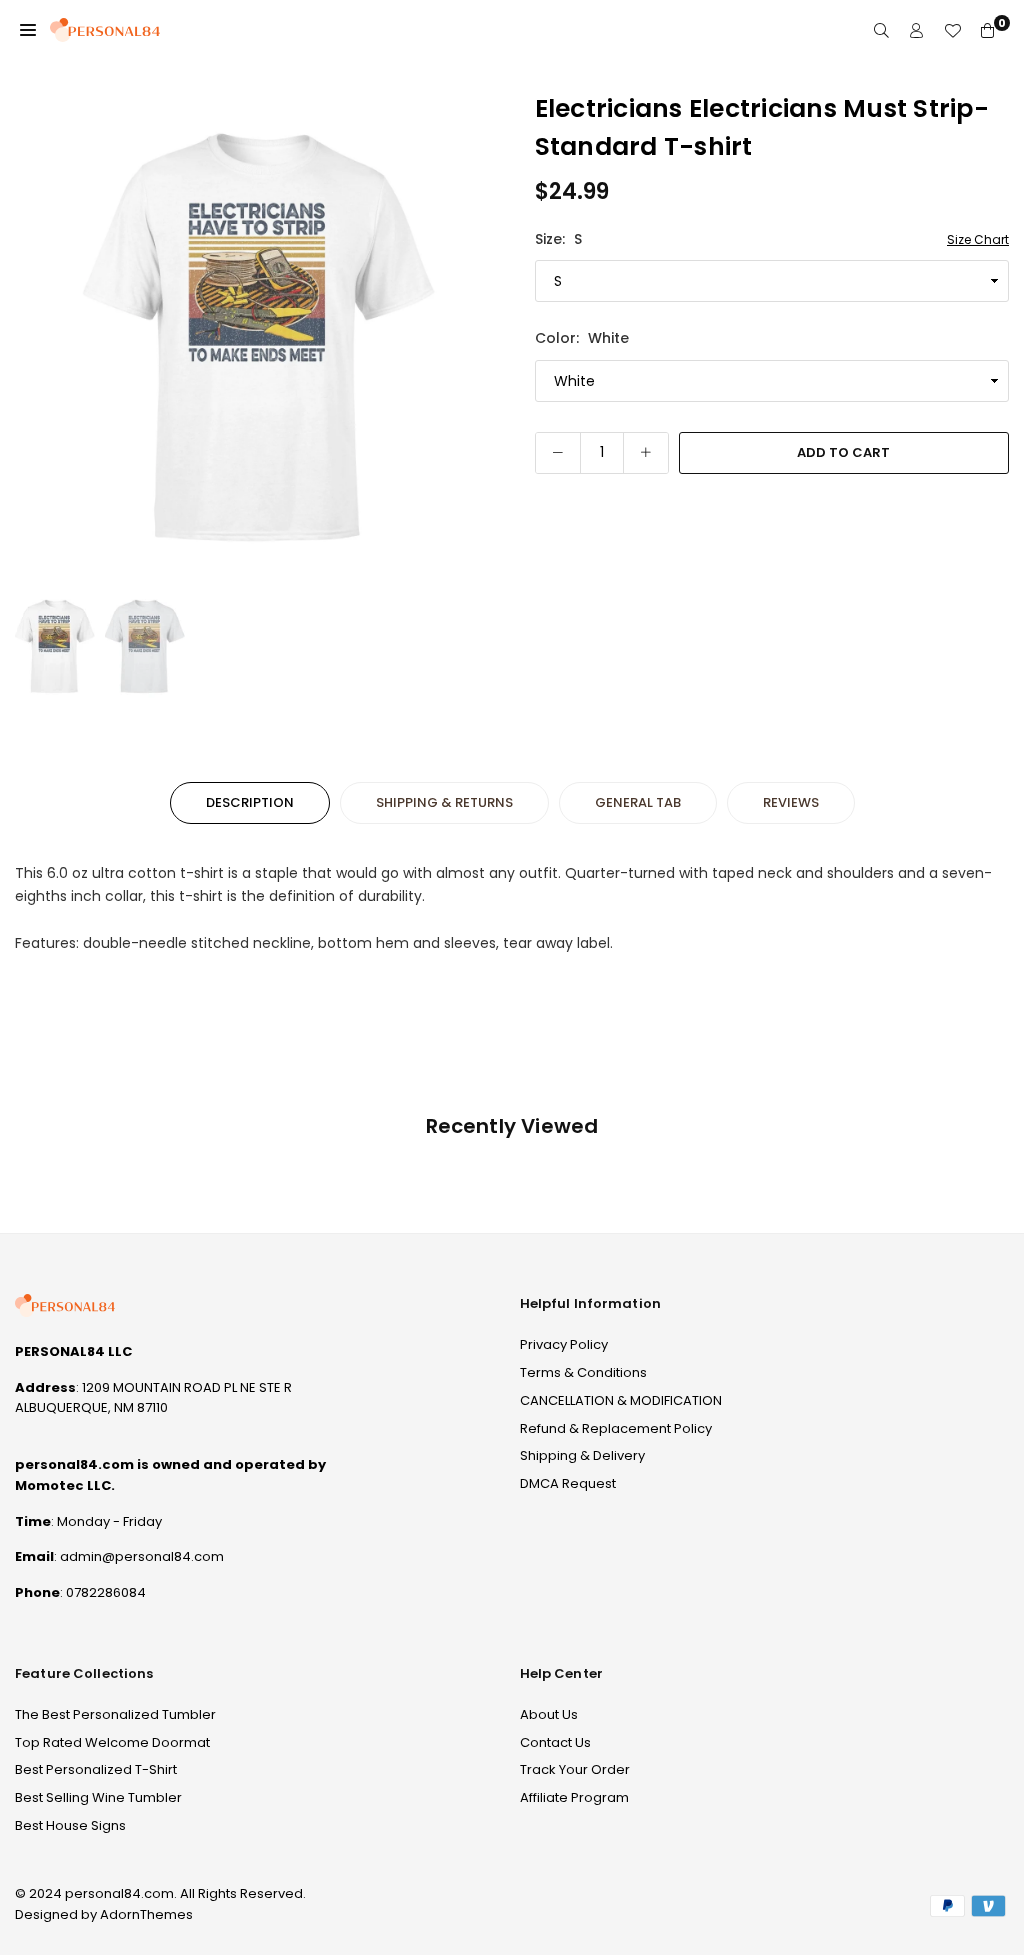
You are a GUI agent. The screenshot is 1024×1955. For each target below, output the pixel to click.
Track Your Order (575, 1769)
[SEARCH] (881, 30)
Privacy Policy (564, 1344)
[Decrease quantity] (558, 453)
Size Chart (978, 239)
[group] (260, 335)
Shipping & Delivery (582, 1455)
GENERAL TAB (638, 802)
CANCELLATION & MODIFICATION (621, 1400)
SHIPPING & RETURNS (444, 802)
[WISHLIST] (952, 30)
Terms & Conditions (583, 1372)
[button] (28, 30)
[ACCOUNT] (916, 30)
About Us (549, 1714)
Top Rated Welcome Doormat (112, 1742)
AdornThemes (146, 1914)
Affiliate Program (574, 1797)
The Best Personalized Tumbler (115, 1714)
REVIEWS (791, 802)
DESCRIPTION (250, 802)
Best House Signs (70, 1825)
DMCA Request (568, 1483)
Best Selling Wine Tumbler (98, 1797)
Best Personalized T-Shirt (96, 1769)
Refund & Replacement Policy (616, 1428)
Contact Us (555, 1742)
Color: (582, 338)
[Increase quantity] (646, 453)
